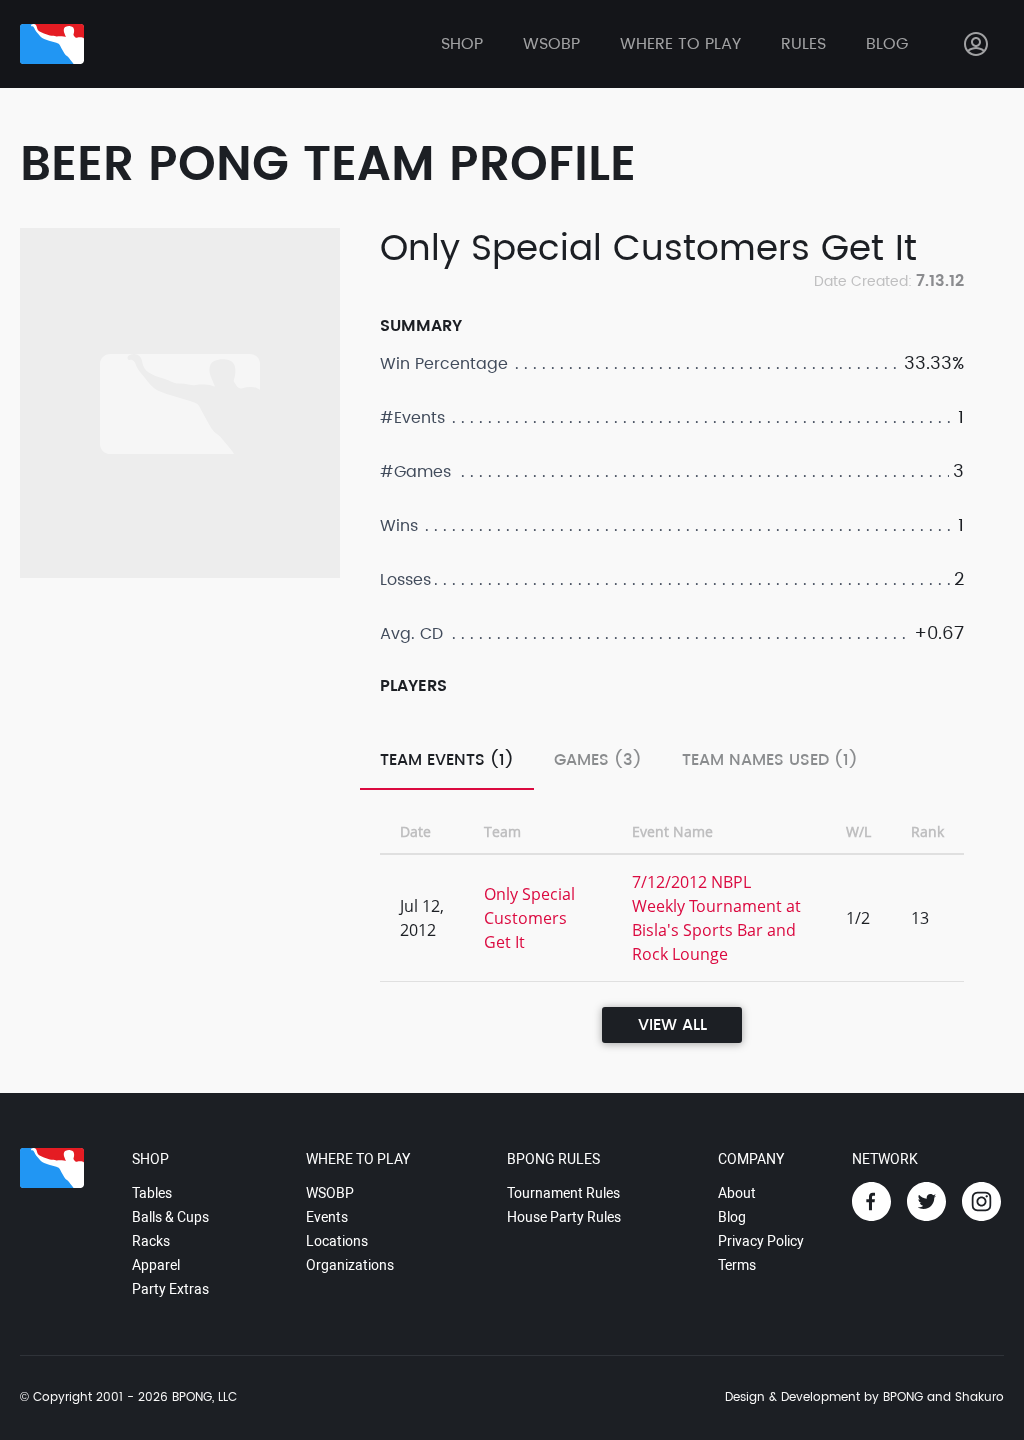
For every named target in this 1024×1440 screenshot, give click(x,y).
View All (672, 1025)
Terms (737, 1265)
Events (327, 1217)
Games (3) (598, 760)
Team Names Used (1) (770, 760)
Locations (337, 1241)
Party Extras (170, 1289)
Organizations (350, 1265)
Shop (462, 44)
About (737, 1193)
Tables (152, 1193)
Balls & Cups (170, 1217)
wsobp (551, 44)
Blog (887, 44)
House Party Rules (564, 1217)
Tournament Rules (563, 1193)
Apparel (156, 1265)
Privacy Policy (761, 1241)
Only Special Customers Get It (529, 918)
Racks (151, 1241)
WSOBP (330, 1193)
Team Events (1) (447, 760)
